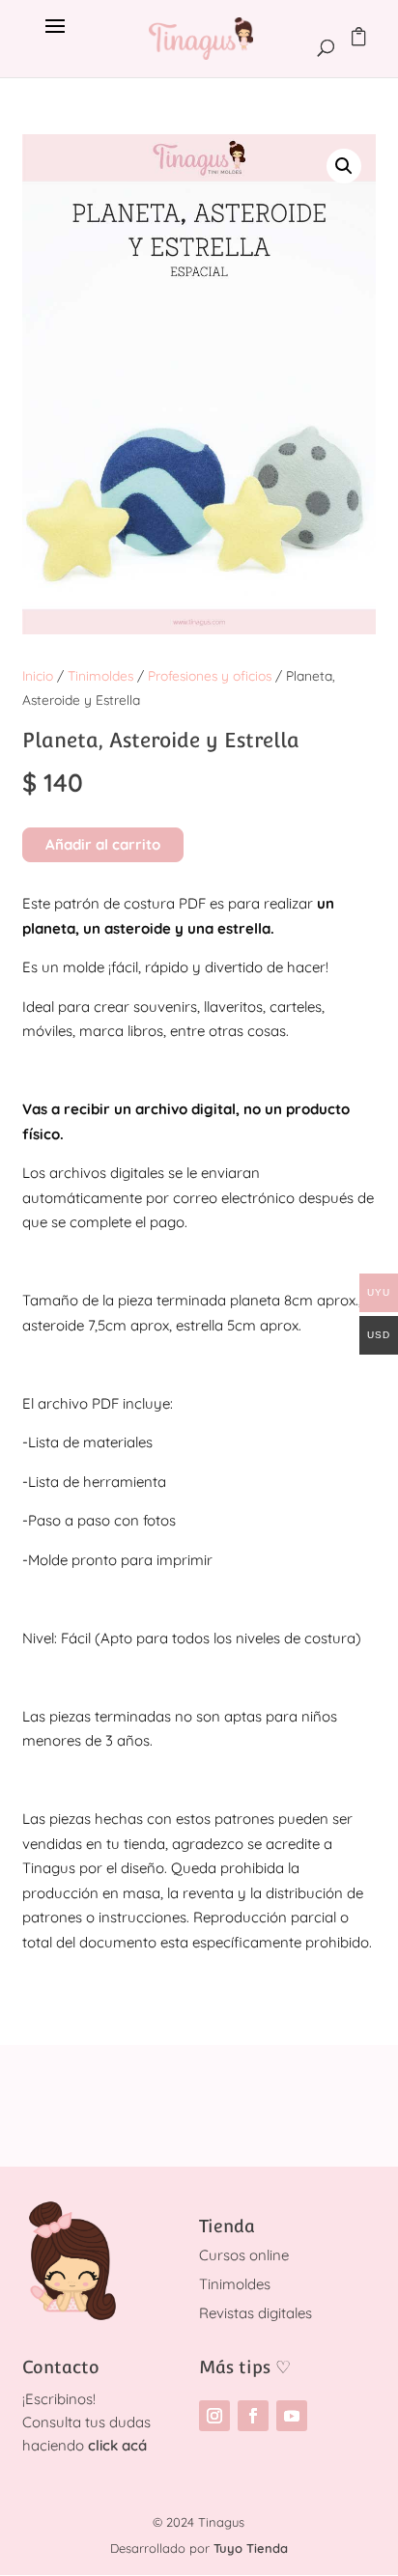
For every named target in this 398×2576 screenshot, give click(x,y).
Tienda (227, 2226)
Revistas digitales (256, 2313)
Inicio (38, 675)
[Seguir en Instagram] (214, 2416)
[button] (344, 166)
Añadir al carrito (103, 844)
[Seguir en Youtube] (292, 2416)
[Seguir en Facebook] (253, 2416)
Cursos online (244, 2255)
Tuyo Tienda (251, 2548)
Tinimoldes (100, 675)
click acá (117, 2445)
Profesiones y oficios (210, 675)
